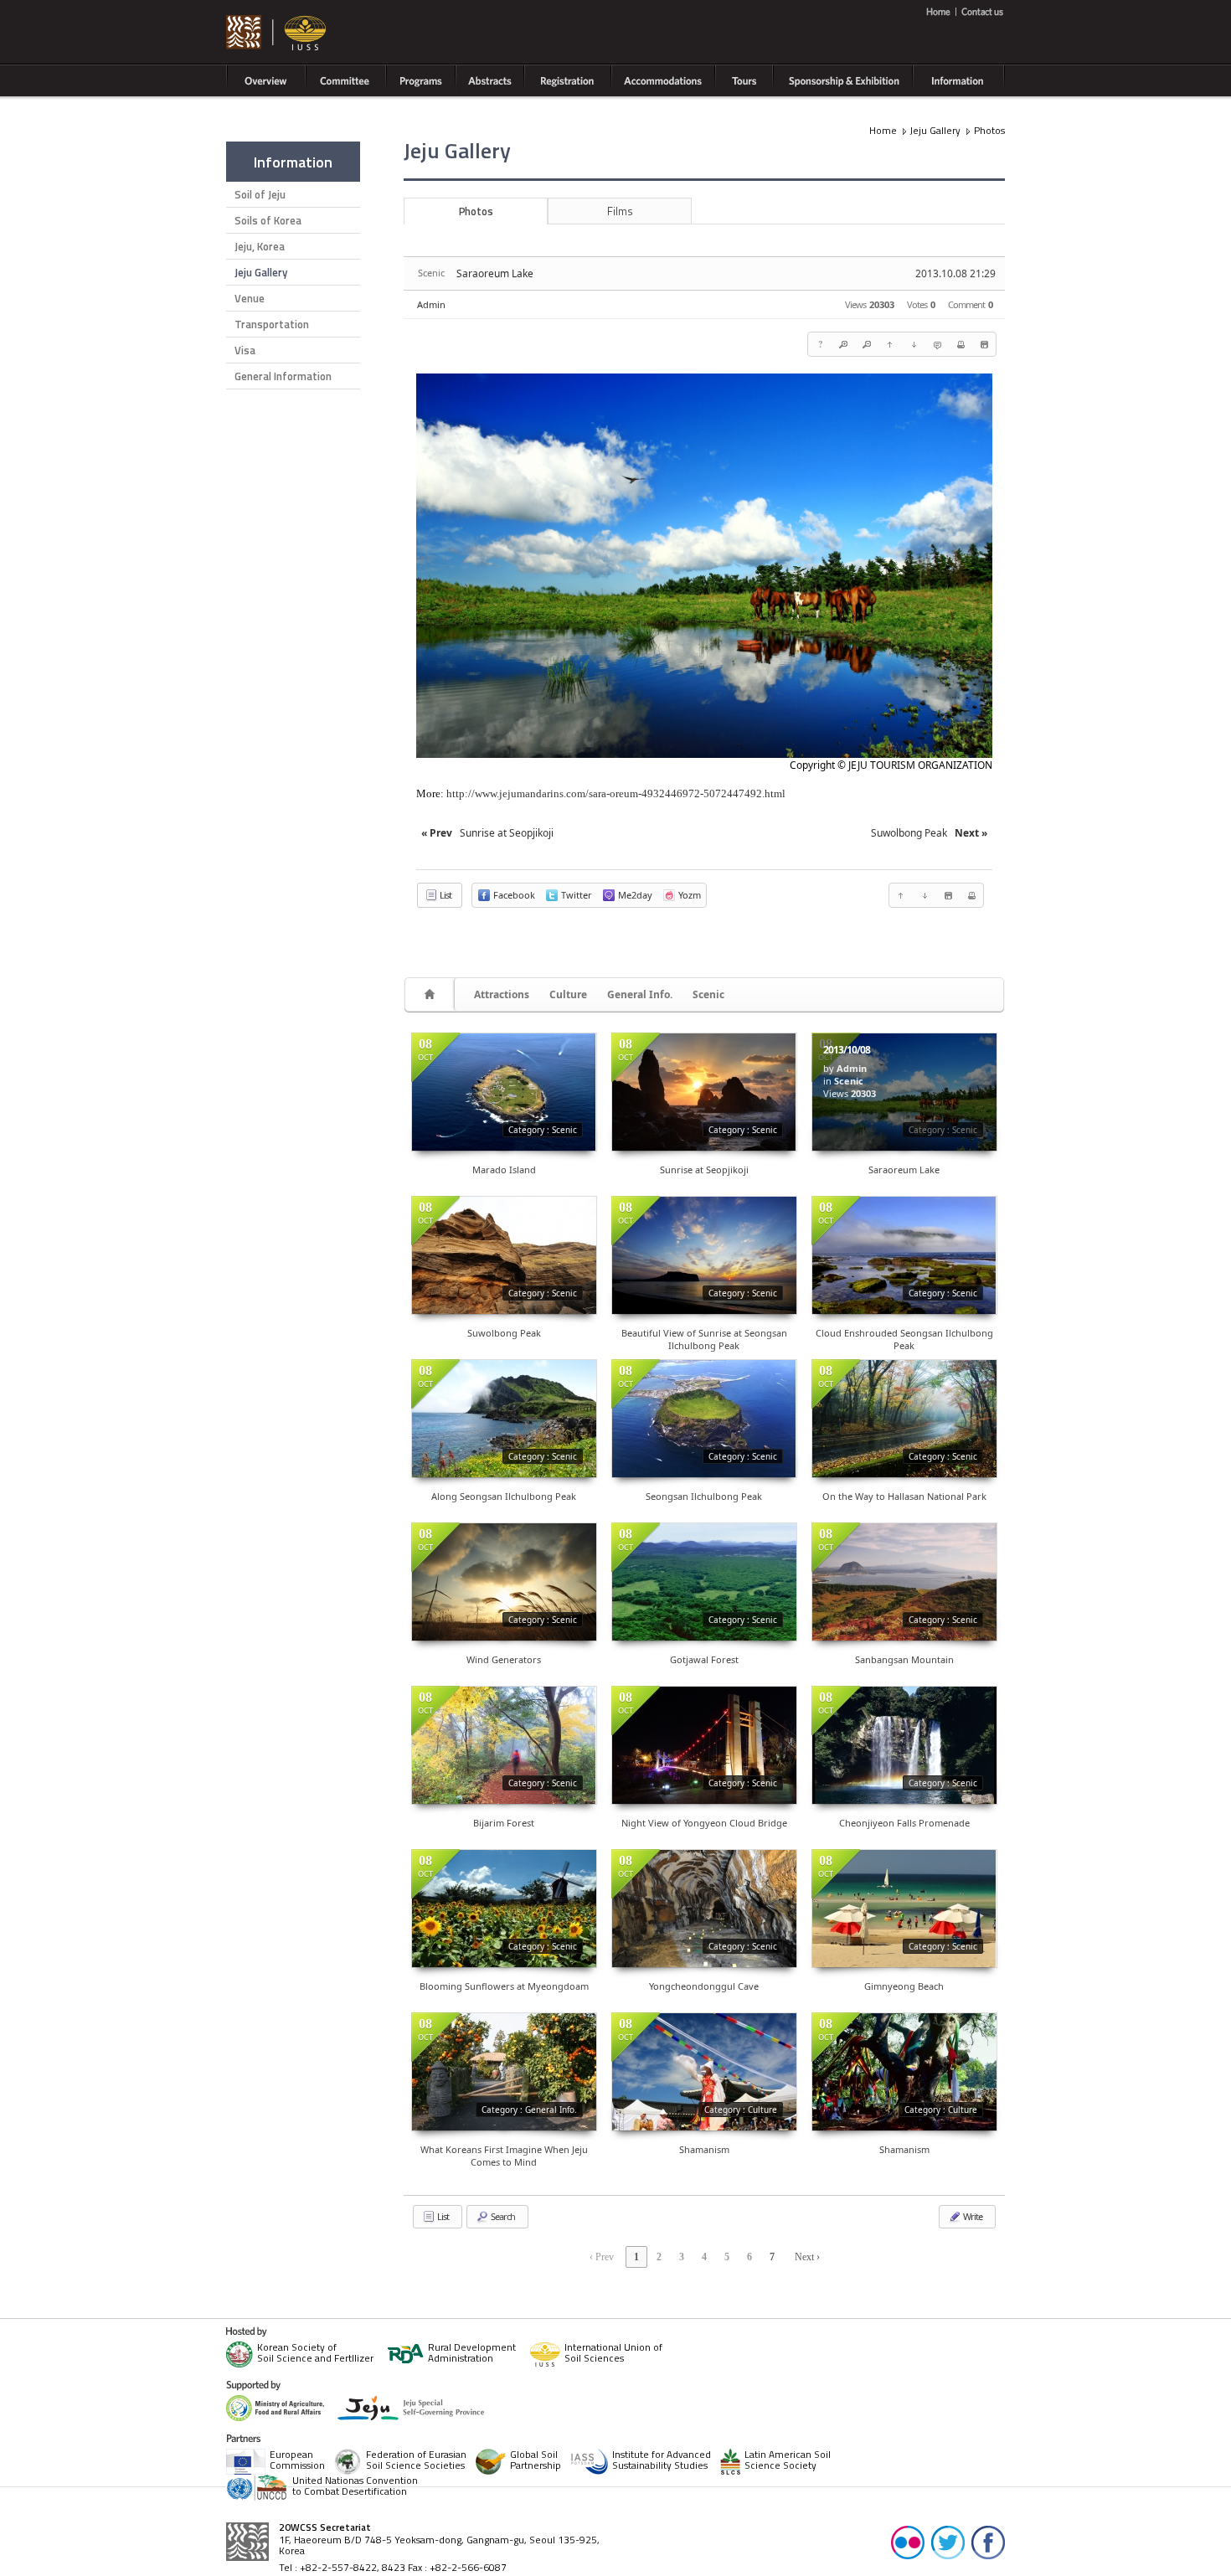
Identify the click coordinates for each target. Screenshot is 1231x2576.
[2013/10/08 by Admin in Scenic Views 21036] (704, 1909)
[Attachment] (984, 344)
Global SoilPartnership (536, 2461)
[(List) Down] (914, 344)
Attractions (502, 994)
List (445, 895)
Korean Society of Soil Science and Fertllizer (315, 2354)
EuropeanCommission (297, 2461)
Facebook (988, 2542)
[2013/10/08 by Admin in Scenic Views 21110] (504, 1255)
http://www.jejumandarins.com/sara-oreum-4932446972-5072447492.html (616, 793)
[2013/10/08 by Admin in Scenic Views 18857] (904, 1419)
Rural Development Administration (472, 2354)
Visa (245, 350)
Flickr (908, 2542)
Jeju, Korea (260, 246)
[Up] (890, 344)
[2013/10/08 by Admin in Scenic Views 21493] (904, 1745)
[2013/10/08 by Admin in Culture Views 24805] (904, 2072)
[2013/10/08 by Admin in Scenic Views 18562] (904, 1582)
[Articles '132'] (432, 994)
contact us (981, 12)
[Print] (961, 344)
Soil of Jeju (260, 194)
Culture (568, 994)
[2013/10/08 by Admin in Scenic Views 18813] (504, 1745)
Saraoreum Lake (495, 273)
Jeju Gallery (261, 272)
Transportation (272, 324)
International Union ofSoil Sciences (613, 2354)
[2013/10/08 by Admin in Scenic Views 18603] (504, 1582)
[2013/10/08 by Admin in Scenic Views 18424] (904, 1909)
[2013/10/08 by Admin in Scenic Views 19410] (704, 1582)
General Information (283, 376)
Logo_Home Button (277, 33)
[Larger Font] (843, 344)
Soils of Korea (268, 220)
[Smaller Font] (867, 344)
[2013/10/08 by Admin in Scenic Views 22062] (504, 1419)
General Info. (640, 994)
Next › (807, 2257)
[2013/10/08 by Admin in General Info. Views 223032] (504, 2072)
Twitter (948, 2542)
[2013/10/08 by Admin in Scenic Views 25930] (704, 1419)
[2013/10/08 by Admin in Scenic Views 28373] (504, 1092)
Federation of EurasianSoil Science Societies (416, 2461)
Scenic (708, 994)
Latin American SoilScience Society (788, 2461)
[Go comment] (937, 344)
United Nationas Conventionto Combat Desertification (355, 2487)
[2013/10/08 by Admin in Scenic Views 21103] (704, 1255)
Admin (431, 304)
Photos (989, 131)
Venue (250, 298)
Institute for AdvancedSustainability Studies (662, 2461)
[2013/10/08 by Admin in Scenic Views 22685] (704, 1092)
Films (620, 211)
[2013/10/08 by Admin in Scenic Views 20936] (904, 1255)
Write (972, 2216)
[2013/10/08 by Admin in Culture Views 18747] (704, 2072)
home (941, 12)
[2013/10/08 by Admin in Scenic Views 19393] (504, 1909)
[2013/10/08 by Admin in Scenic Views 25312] (704, 1745)
